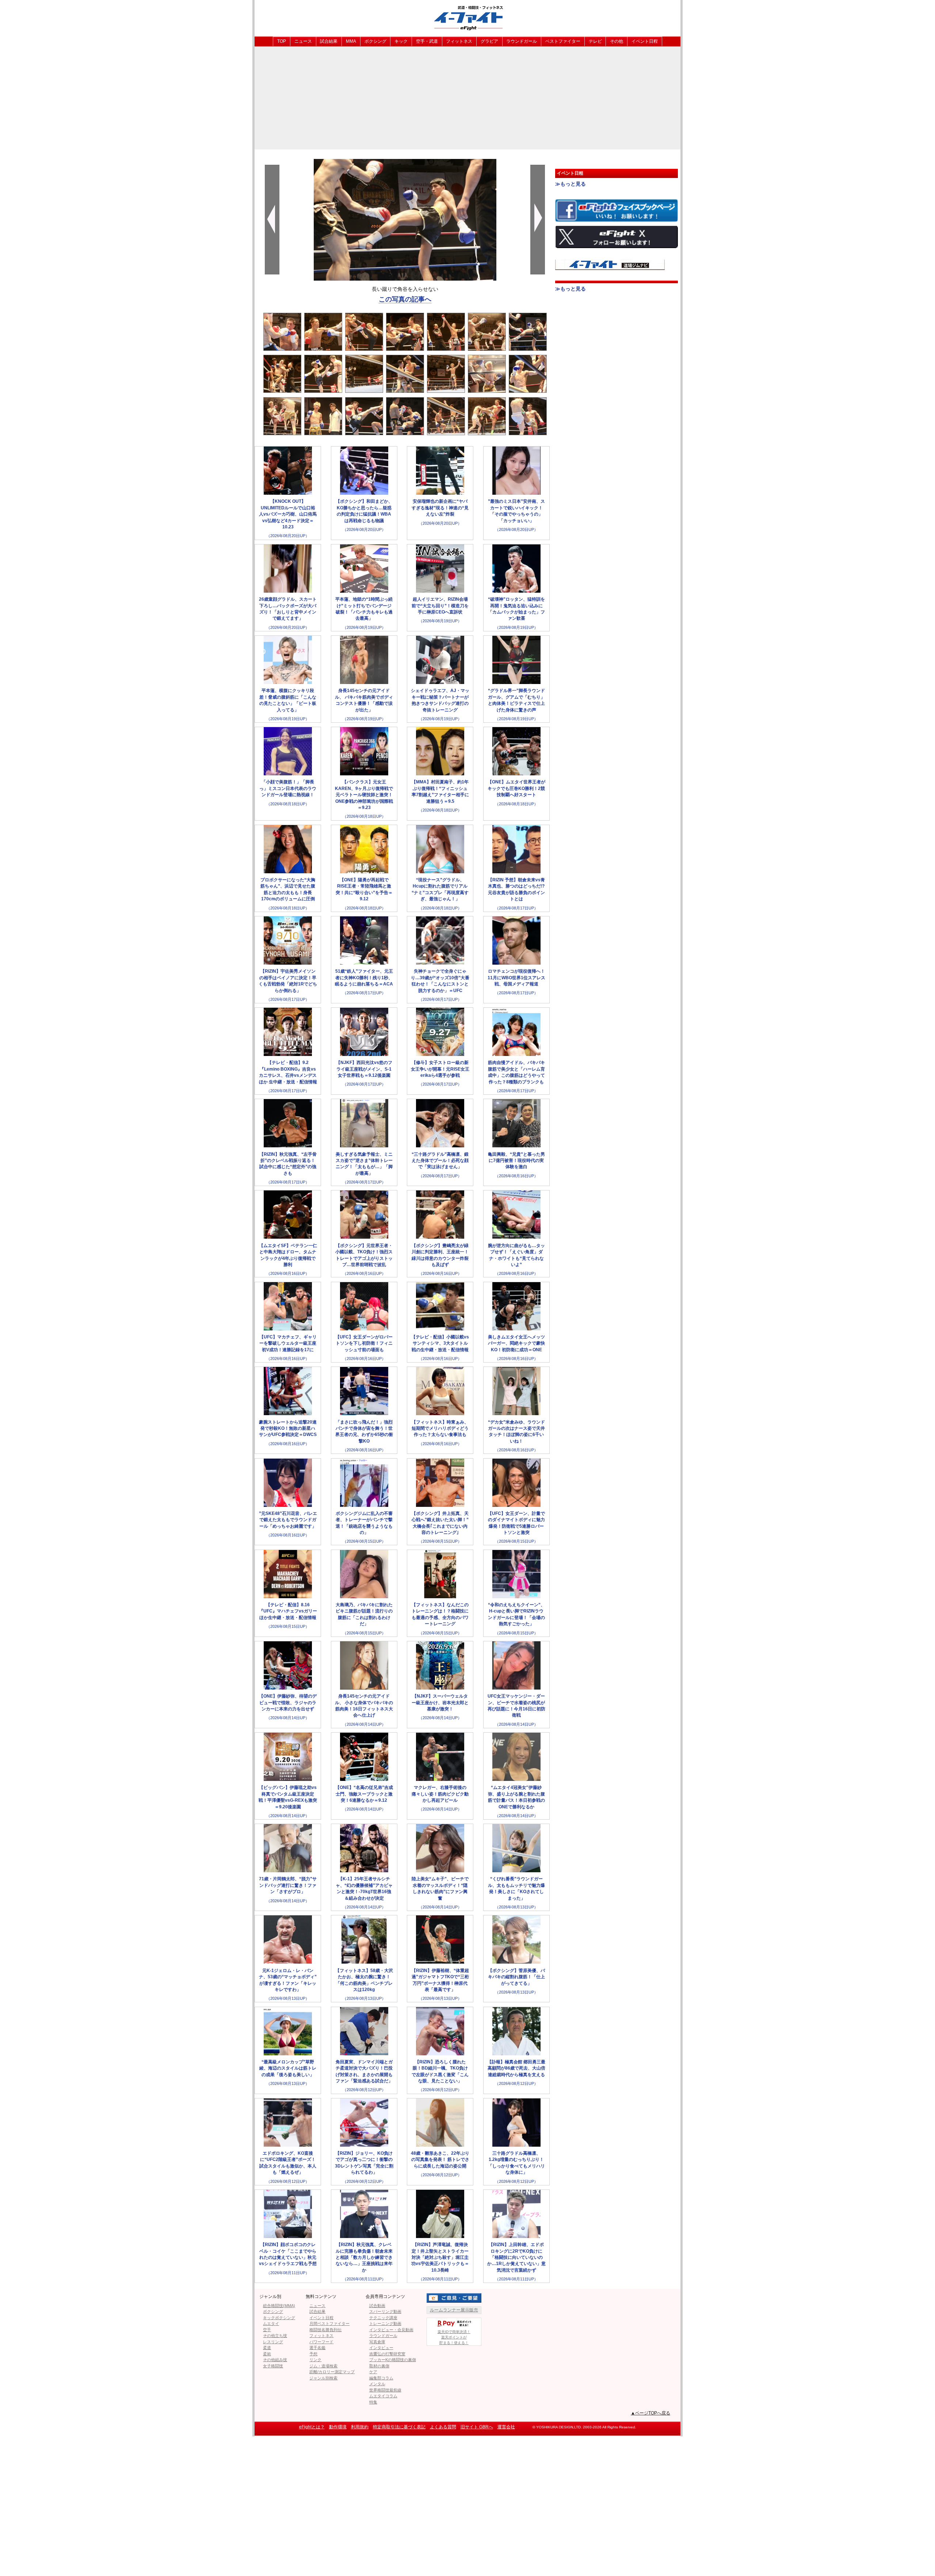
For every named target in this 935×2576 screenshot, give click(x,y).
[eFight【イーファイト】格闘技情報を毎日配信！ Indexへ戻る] (467, 18)
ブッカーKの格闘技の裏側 (393, 2360)
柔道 (267, 2348)
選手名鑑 (317, 2348)
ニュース (303, 41)
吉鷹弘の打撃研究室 (387, 2354)
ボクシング (375, 41)
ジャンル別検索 (323, 2378)
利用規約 (360, 2427)
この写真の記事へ (405, 299)
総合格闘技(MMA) (279, 2306)
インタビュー (381, 2348)
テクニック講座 (383, 2318)
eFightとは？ (312, 2427)
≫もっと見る (570, 184)
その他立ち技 (275, 2336)
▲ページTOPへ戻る (650, 2413)
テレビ (595, 41)
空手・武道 (427, 41)
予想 (313, 2354)
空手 (267, 2330)
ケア (373, 2372)
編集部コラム (381, 2378)
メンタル (377, 2384)
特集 (373, 2402)
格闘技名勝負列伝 (325, 2330)
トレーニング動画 (385, 2324)
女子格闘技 (273, 2366)
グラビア (489, 41)
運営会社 (506, 2427)
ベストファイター (563, 41)
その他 (617, 41)
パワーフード (321, 2342)
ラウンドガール (522, 41)
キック (401, 41)
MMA (351, 41)
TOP (282, 41)
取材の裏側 (379, 2366)
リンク (315, 2360)
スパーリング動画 (385, 2311)
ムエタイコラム (383, 2396)
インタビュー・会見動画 (391, 2330)
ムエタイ (271, 2324)
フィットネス (459, 41)
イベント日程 (645, 41)
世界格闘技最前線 (385, 2390)
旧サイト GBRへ (477, 2427)
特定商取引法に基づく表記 (399, 2427)
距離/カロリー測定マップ (332, 2372)
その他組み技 (275, 2360)
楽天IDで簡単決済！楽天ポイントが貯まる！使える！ (454, 2337)
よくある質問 (443, 2427)
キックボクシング (279, 2318)
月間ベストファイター (329, 2324)
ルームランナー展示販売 (454, 2310)
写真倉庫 (377, 2342)
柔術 (267, 2354)
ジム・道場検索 (323, 2366)
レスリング (273, 2342)
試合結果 (329, 41)
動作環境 (338, 2427)
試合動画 (377, 2306)
